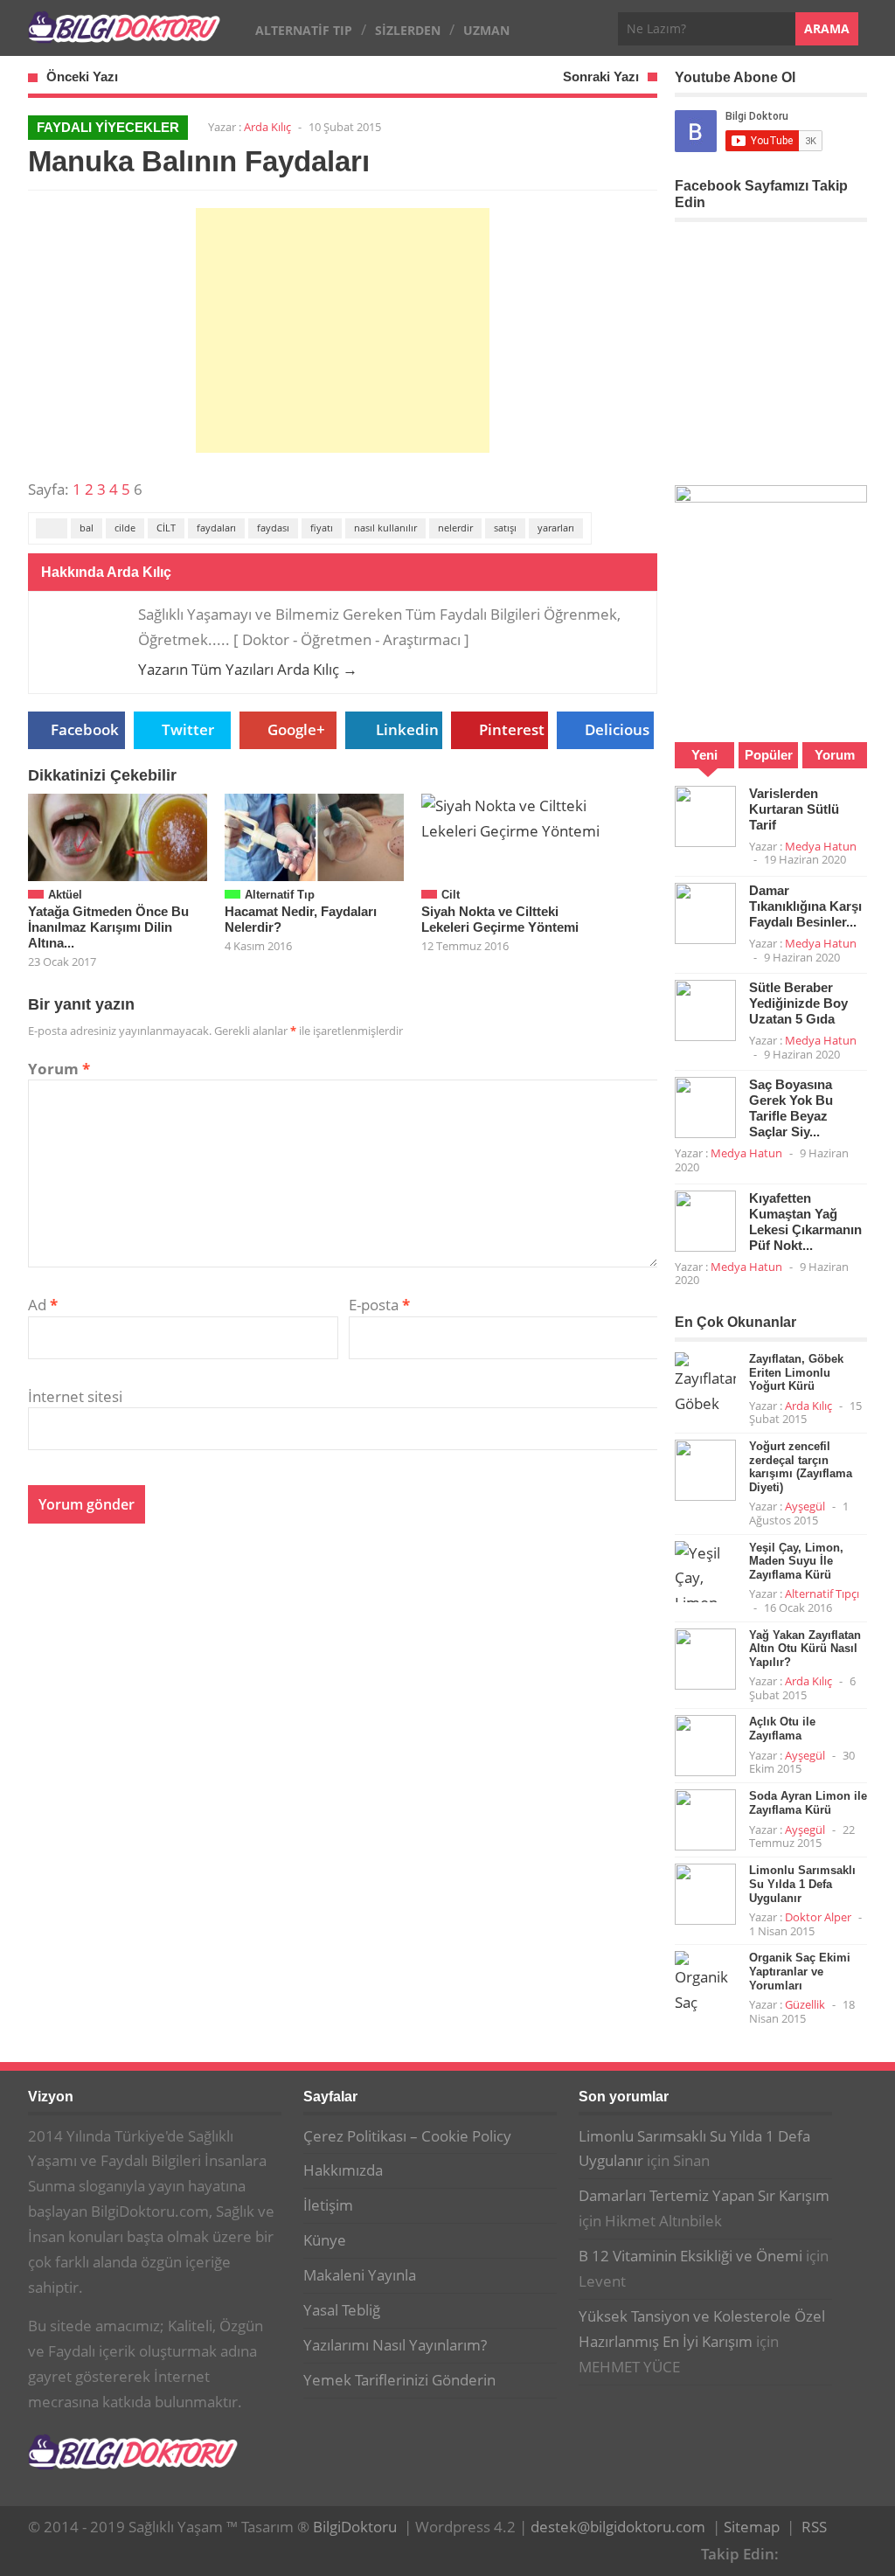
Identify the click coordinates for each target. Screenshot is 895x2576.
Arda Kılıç (267, 127)
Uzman (486, 30)
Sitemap (752, 2527)
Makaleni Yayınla (360, 2275)
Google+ (296, 729)
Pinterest (512, 729)
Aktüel (65, 895)
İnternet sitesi (75, 1396)
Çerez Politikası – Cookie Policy (407, 2136)
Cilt (451, 895)
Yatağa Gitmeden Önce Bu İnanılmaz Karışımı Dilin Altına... (108, 927)
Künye (325, 2240)
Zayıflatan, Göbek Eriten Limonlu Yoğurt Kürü (796, 1372)
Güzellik (805, 2004)
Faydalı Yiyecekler (108, 127)
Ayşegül (805, 1506)
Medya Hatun (821, 846)
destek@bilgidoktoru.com (618, 2527)
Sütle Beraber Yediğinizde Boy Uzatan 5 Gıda (798, 1003)
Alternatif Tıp (304, 30)
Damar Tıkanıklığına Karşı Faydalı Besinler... (805, 906)
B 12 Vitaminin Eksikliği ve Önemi (690, 2256)
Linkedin (407, 729)
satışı (505, 528)
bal (87, 528)
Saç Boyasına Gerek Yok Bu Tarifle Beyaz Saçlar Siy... (791, 1108)
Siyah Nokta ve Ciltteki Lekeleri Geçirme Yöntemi (500, 919)
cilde (125, 528)
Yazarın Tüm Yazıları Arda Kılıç (248, 669)
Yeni (704, 755)
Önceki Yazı (82, 76)
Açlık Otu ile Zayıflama (782, 1729)
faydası (273, 528)
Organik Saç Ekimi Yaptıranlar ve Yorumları (800, 1971)
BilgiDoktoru (355, 2527)
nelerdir (455, 528)
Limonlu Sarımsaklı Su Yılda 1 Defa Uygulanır (802, 1884)
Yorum (59, 1069)
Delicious (617, 729)
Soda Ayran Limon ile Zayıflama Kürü (808, 1803)
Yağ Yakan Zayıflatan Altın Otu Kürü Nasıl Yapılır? (805, 1649)
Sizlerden (408, 30)
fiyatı (322, 528)
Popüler (769, 755)
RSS (814, 2527)
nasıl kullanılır (385, 528)
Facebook (85, 729)
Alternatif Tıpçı (822, 1594)
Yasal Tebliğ (342, 2310)
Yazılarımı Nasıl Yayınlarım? (395, 2345)
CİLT (166, 528)
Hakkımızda (343, 2170)
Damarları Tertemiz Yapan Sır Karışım (704, 2195)
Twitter (188, 729)
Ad (43, 1305)
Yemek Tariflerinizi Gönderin (399, 2380)
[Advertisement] (343, 330)
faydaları (216, 528)
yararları (556, 528)
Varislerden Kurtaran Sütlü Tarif (794, 809)
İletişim (328, 2205)
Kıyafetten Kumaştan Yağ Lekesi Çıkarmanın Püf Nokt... (805, 1222)
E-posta (379, 1305)
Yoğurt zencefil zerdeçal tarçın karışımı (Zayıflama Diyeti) (801, 1467)
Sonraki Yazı (601, 76)
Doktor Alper (818, 1917)
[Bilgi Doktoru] (124, 34)
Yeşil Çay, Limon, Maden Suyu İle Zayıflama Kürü (796, 1561)
